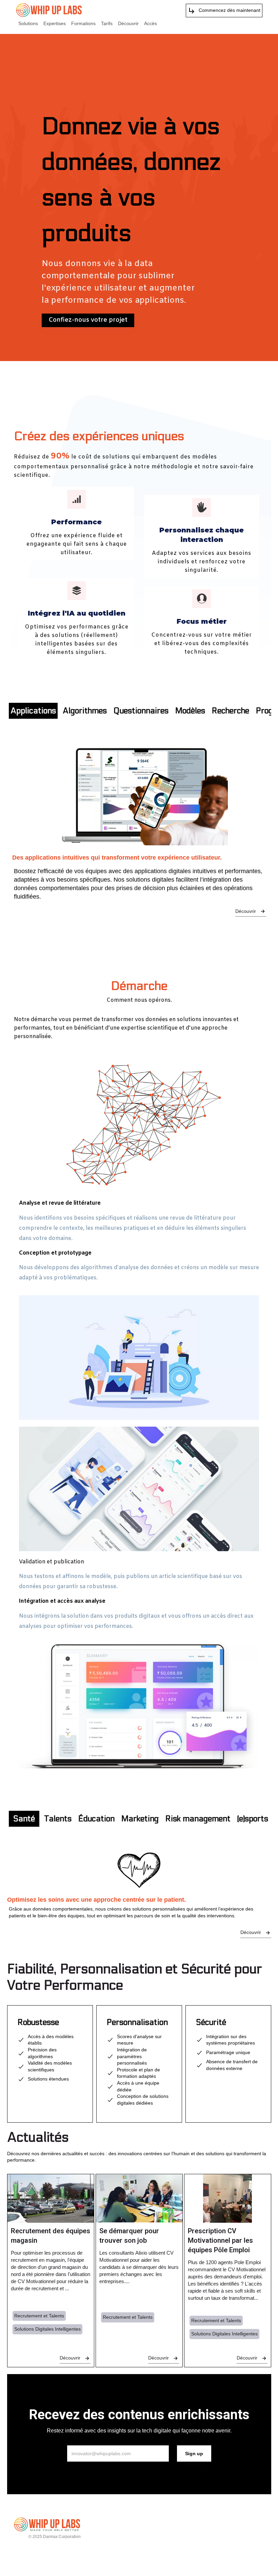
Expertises (55, 23)
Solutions (28, 23)
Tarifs (107, 23)
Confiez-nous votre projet (88, 320)
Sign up (194, 2453)
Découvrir (128, 23)
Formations (83, 23)
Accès (151, 23)
